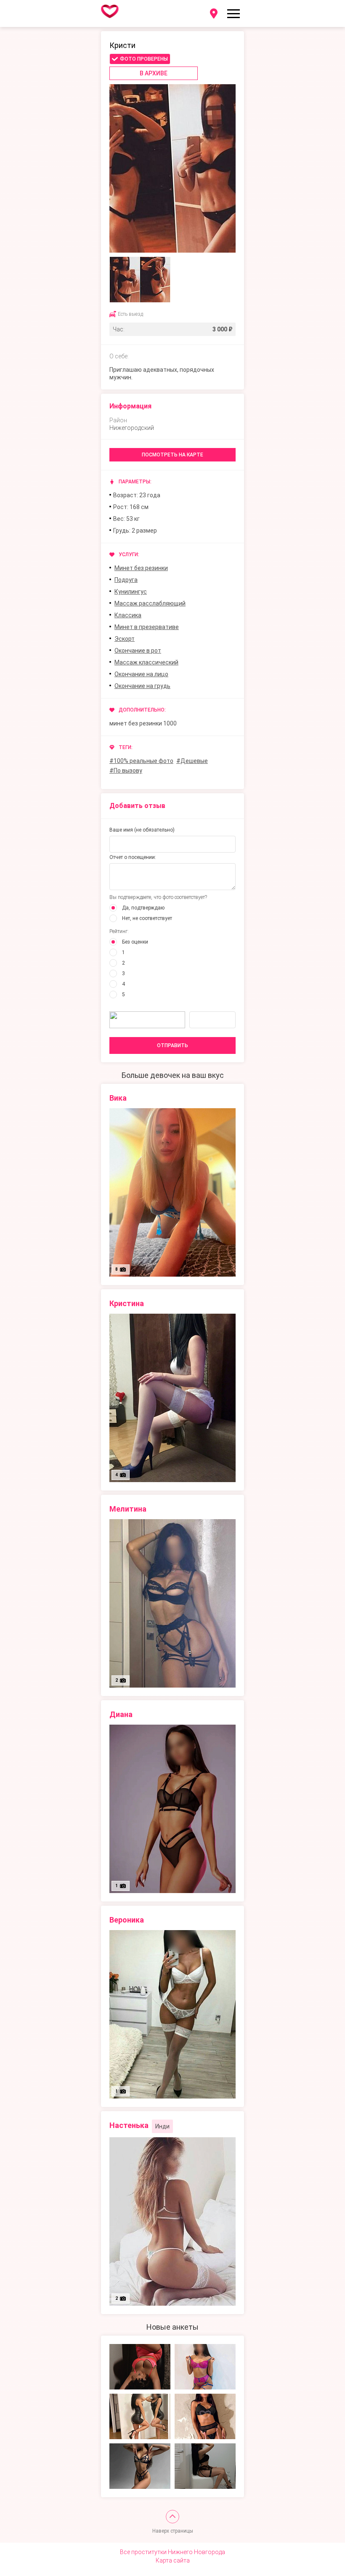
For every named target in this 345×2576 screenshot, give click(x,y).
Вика (118, 1098)
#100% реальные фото (141, 761)
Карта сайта (173, 2560)
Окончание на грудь (142, 686)
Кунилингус (131, 592)
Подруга (126, 580)
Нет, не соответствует (147, 918)
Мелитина (128, 1509)
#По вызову (126, 771)
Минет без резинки (141, 568)
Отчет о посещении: (133, 857)
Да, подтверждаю (143, 908)
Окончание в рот (138, 651)
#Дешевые (192, 761)
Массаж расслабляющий (150, 603)
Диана (121, 1714)
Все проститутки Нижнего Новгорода (172, 2552)
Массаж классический (146, 662)
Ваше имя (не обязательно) (142, 830)
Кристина (127, 1303)
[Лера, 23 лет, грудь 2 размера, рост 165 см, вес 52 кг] (140, 2367)
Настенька (129, 2125)
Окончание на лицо (141, 674)
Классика (128, 615)
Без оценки (135, 942)
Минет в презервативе (147, 627)
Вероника (127, 1920)
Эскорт (125, 639)
